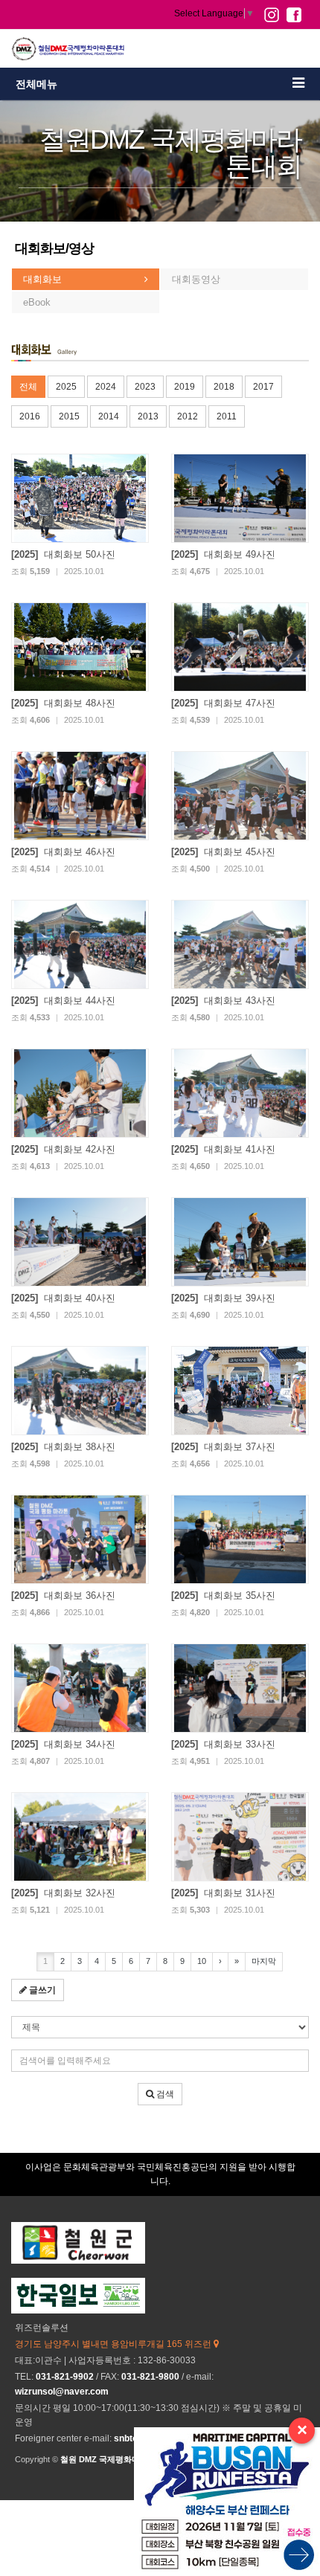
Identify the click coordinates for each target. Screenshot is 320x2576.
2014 (109, 416)
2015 (69, 416)
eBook (37, 302)
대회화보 (42, 279)
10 (202, 1961)
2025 (66, 387)
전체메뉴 (36, 84)
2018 (224, 387)
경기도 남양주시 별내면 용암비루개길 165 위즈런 (114, 2344)
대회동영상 (196, 279)
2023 (145, 387)
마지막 (264, 1961)
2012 (188, 416)
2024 (106, 387)
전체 (28, 387)
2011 (227, 416)
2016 (30, 416)
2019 (185, 387)
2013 (148, 416)
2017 (263, 387)
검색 (164, 2094)
